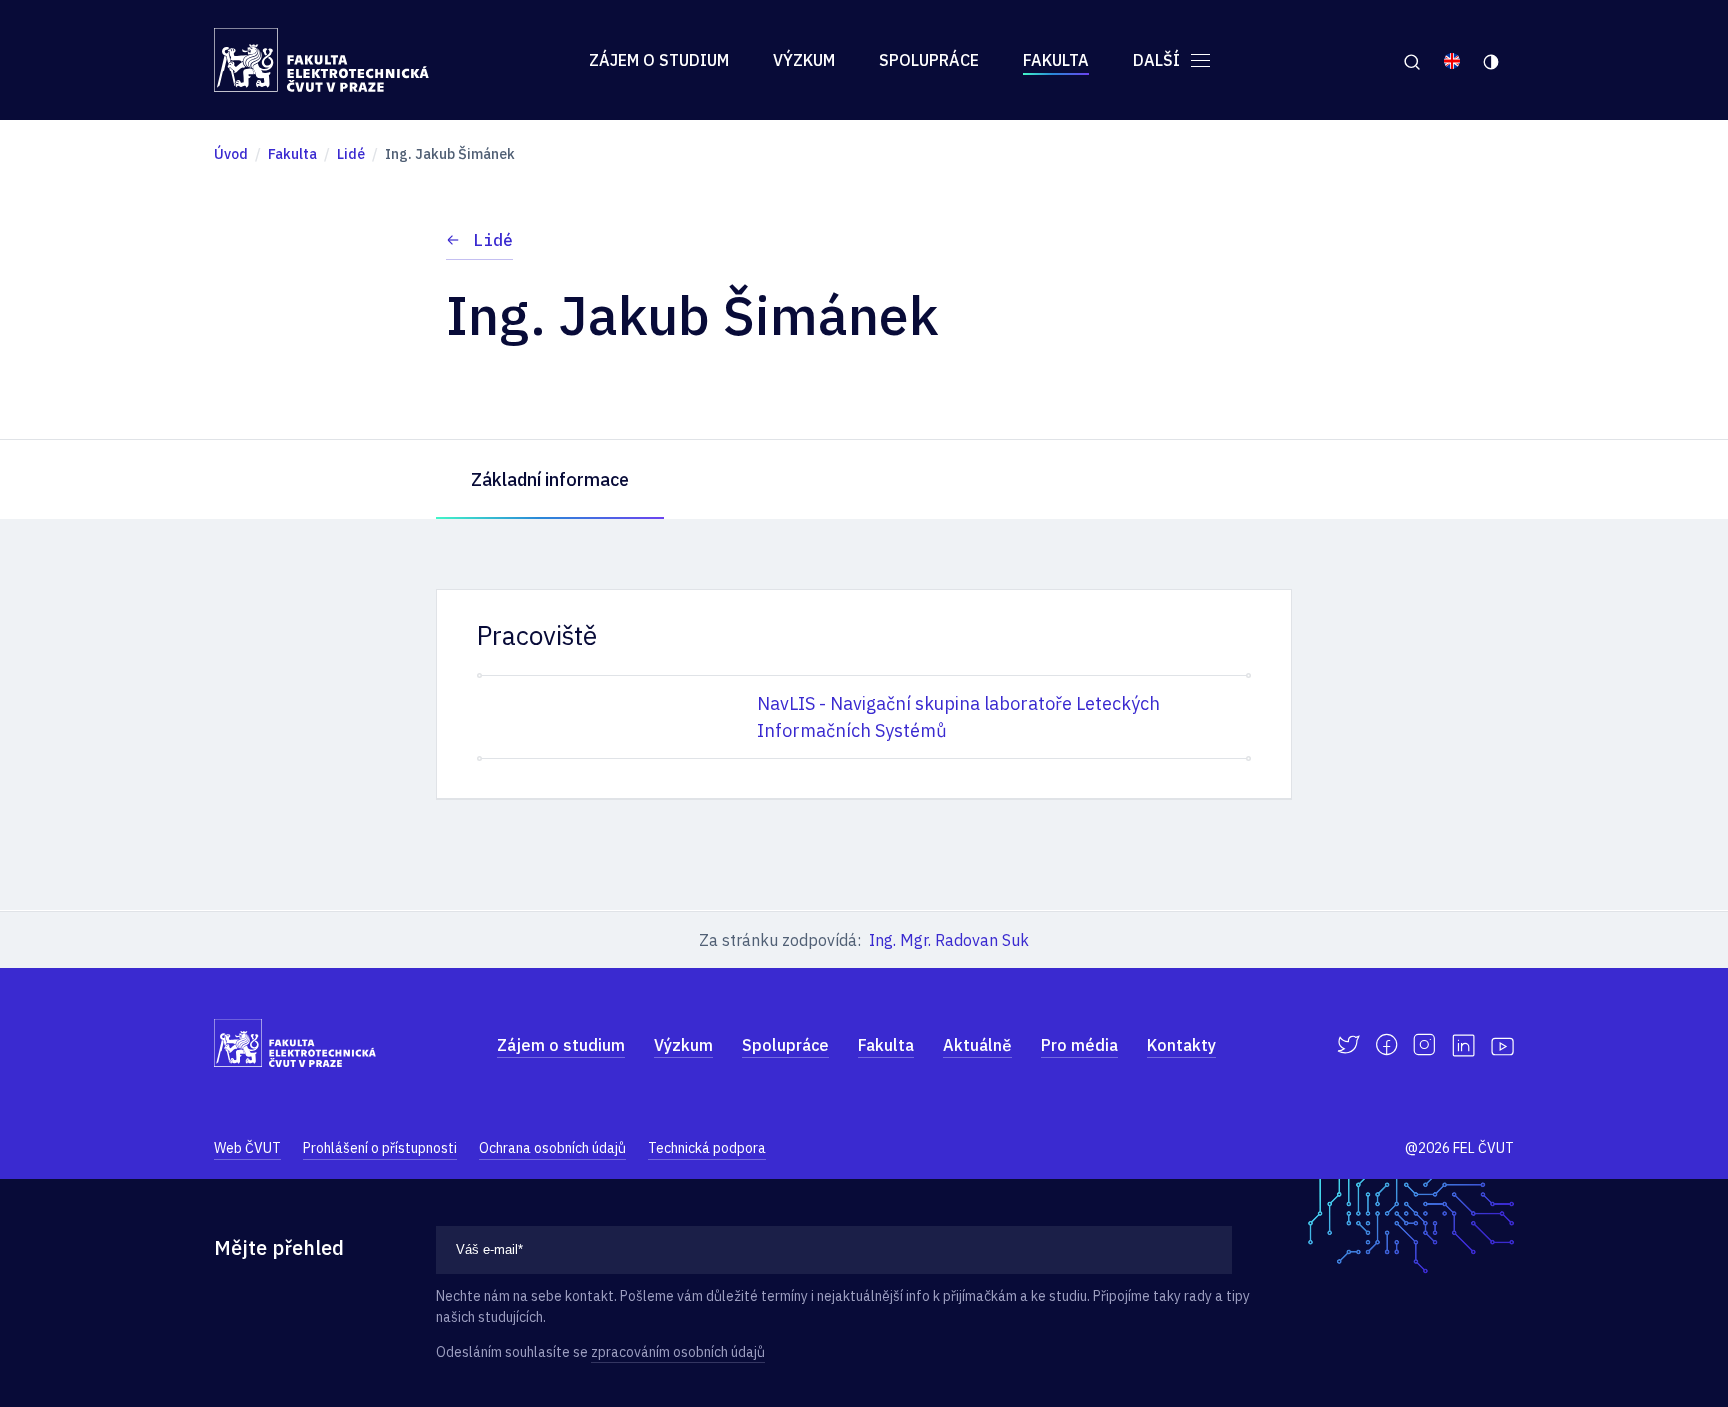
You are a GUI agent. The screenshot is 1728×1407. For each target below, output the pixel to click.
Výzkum (804, 60)
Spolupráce (929, 60)
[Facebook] (1386, 1045)
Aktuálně (977, 1045)
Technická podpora (707, 1148)
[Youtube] (1502, 1045)
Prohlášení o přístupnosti (380, 1148)
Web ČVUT (247, 1148)
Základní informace (550, 479)
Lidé (493, 240)
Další (1158, 60)
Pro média (1079, 1045)
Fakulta (1056, 60)
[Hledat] (1411, 60)
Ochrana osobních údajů (552, 1148)
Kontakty (1181, 1045)
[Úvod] (321, 60)
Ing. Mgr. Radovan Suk (949, 940)
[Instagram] (1424, 1045)
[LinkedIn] (1463, 1045)
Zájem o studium (659, 60)
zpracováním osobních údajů (678, 1352)
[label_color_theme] (1492, 60)
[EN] (1452, 60)
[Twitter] (1348, 1045)
